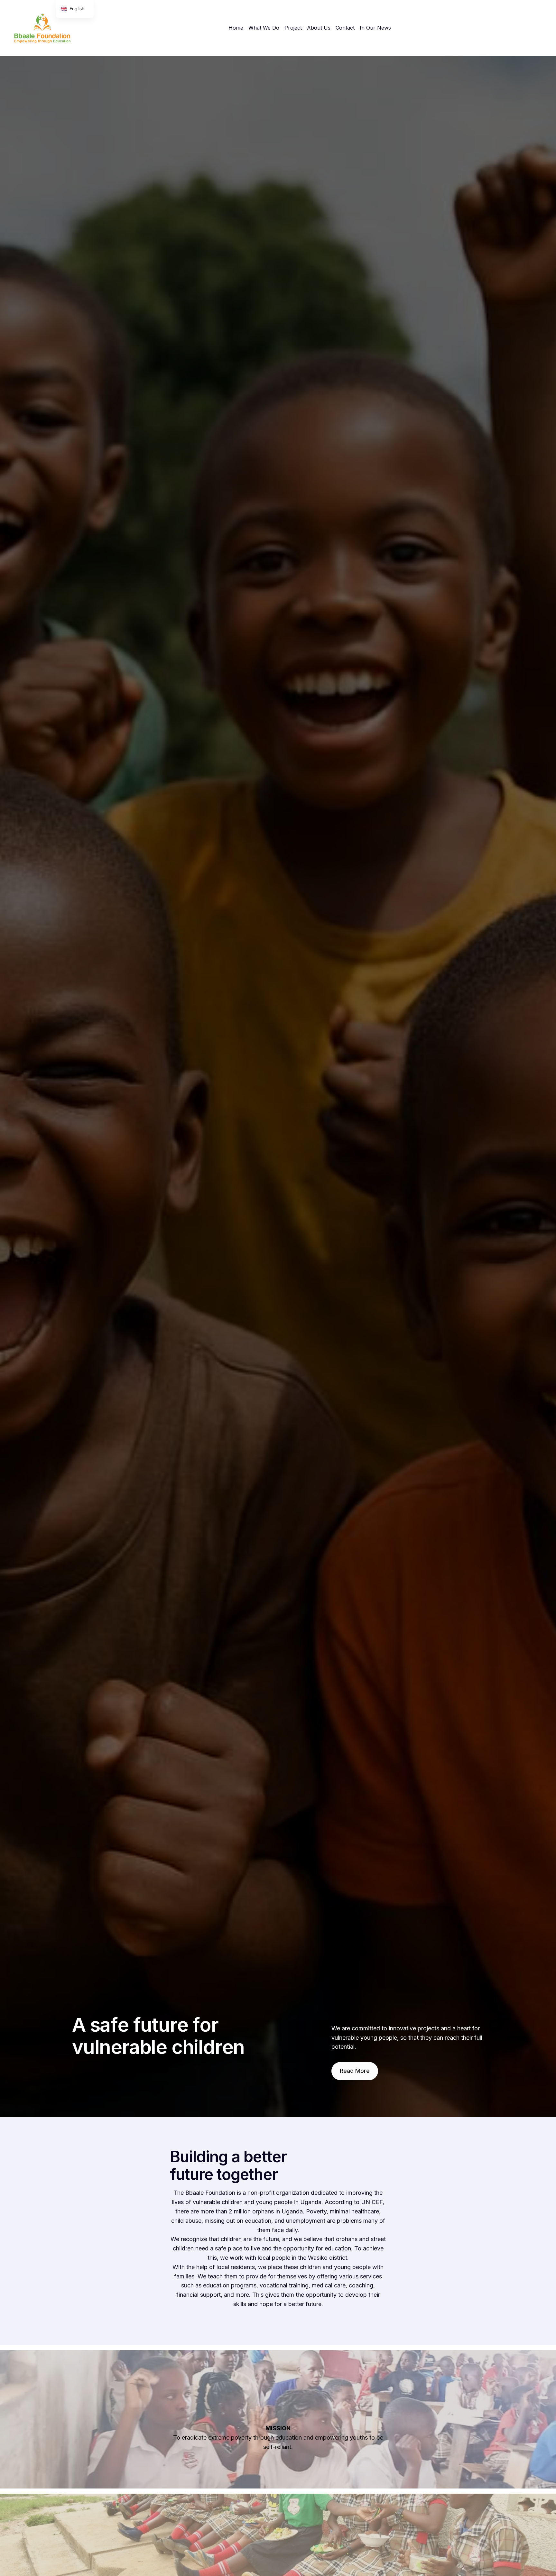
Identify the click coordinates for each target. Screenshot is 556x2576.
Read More (355, 2071)
